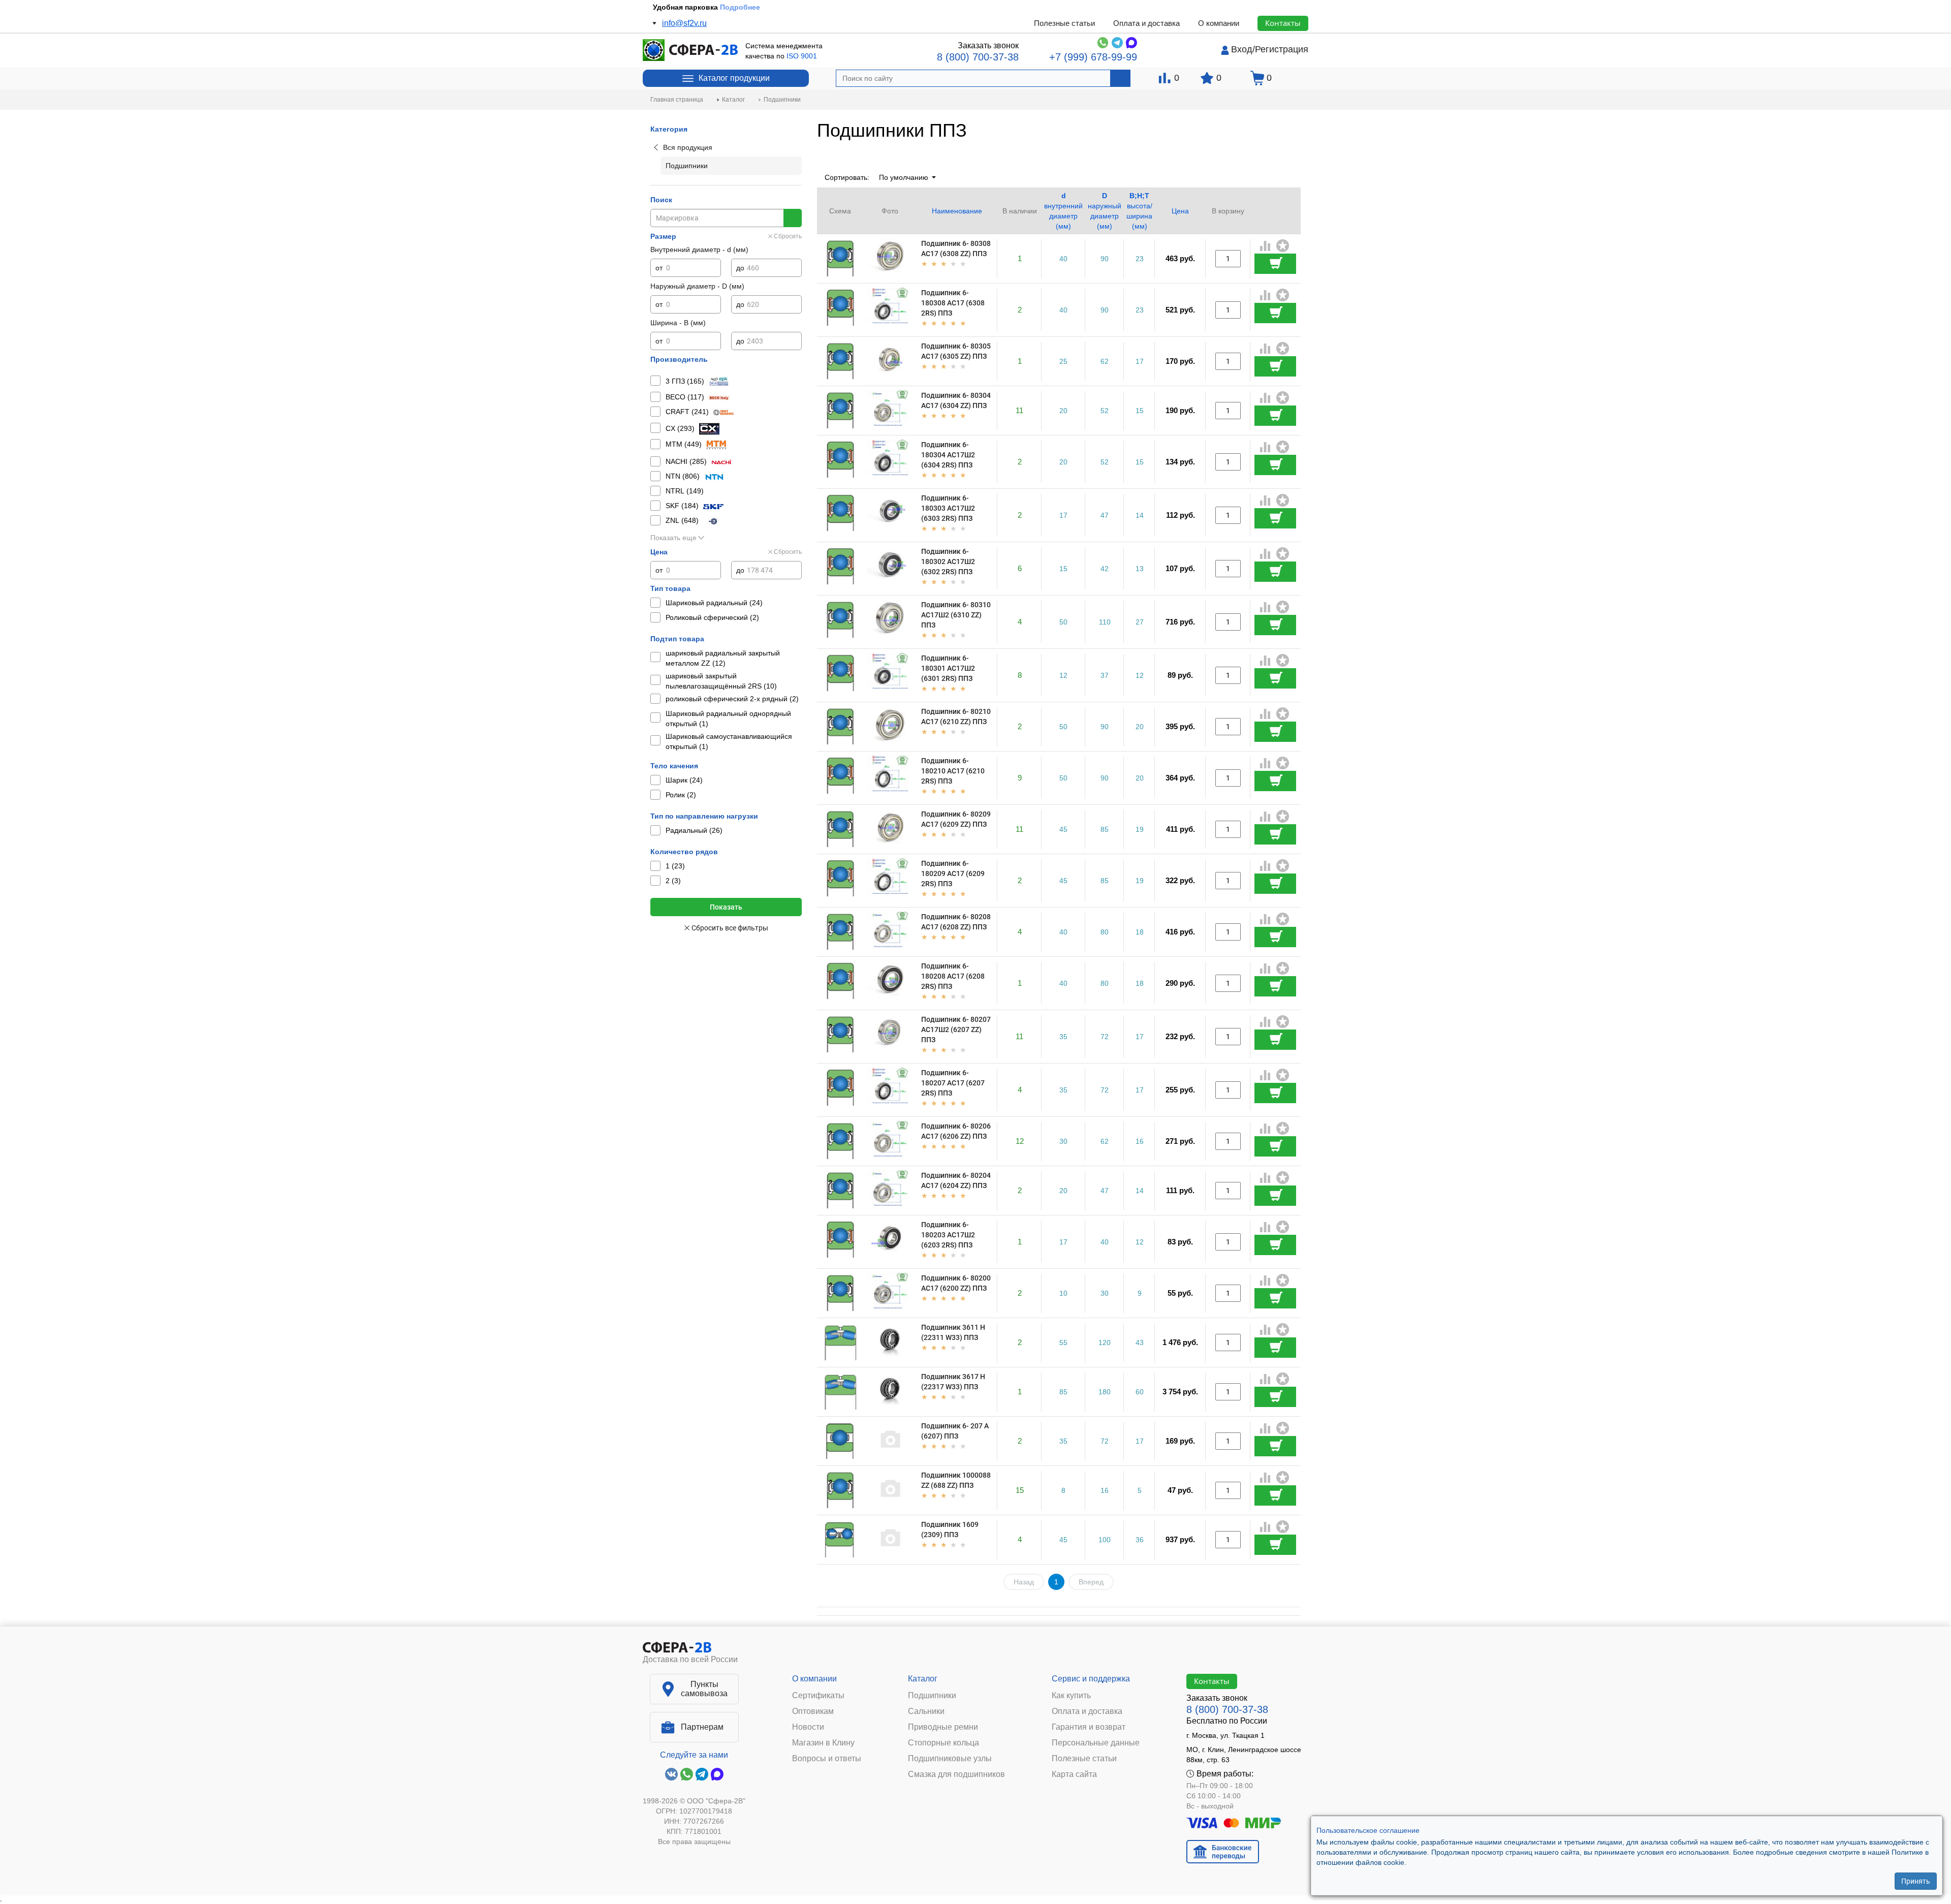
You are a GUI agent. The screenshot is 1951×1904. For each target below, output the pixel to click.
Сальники (926, 1711)
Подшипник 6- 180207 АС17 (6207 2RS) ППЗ (953, 1083)
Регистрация (1282, 49)
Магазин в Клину (823, 1743)
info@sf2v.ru (684, 23)
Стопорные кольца (943, 1743)
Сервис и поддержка (1091, 1679)
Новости (808, 1727)
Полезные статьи (1064, 23)
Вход (1242, 49)
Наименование (957, 211)
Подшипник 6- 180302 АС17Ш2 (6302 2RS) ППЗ (948, 561)
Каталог (923, 1679)
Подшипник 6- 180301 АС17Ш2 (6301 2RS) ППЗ (948, 668)
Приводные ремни (943, 1727)
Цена (1180, 211)
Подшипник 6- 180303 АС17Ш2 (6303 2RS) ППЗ (948, 508)
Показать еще (673, 538)
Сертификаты (818, 1696)
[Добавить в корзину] (1275, 264)
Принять (1916, 1881)
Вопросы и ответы (827, 1759)
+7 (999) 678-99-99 (1093, 57)
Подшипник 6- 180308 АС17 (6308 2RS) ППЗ (953, 303)
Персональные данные (1096, 1743)
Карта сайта (1074, 1774)
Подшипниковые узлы (950, 1759)
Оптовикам (813, 1711)
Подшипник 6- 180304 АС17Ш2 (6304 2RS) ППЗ (948, 455)
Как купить (1071, 1696)
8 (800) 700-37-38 (978, 57)
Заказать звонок (988, 45)
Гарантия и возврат (1089, 1727)
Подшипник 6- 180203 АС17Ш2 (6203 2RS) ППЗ (948, 1235)
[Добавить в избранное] (1283, 246)
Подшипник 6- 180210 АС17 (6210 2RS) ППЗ (953, 771)
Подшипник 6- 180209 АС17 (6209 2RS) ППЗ (953, 873)
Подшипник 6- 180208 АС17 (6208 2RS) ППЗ (953, 976)
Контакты (1283, 23)
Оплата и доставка (1146, 23)
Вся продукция (688, 147)
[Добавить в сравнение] (1266, 247)
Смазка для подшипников (956, 1774)
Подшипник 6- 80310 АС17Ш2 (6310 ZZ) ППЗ (956, 615)
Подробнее (746, 7)
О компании (1219, 23)
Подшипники (932, 1696)
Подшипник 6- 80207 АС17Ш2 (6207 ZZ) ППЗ (956, 1029)
